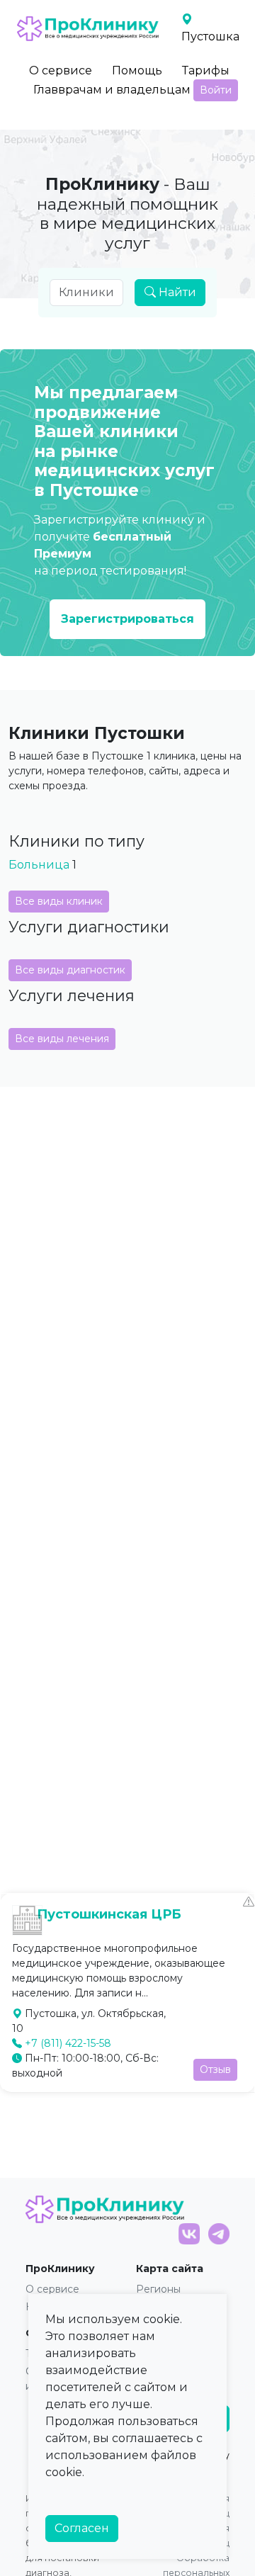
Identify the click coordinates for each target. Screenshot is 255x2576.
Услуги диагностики (89, 927)
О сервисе (61, 70)
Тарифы (206, 70)
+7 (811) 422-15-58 (68, 2043)
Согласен (82, 2528)
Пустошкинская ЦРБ (109, 1914)
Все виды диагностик (70, 970)
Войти (216, 90)
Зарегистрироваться (127, 619)
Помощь (137, 70)
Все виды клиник (59, 901)
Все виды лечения (62, 1039)
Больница (39, 865)
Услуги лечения (72, 995)
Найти (176, 292)
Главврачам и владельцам (112, 90)
